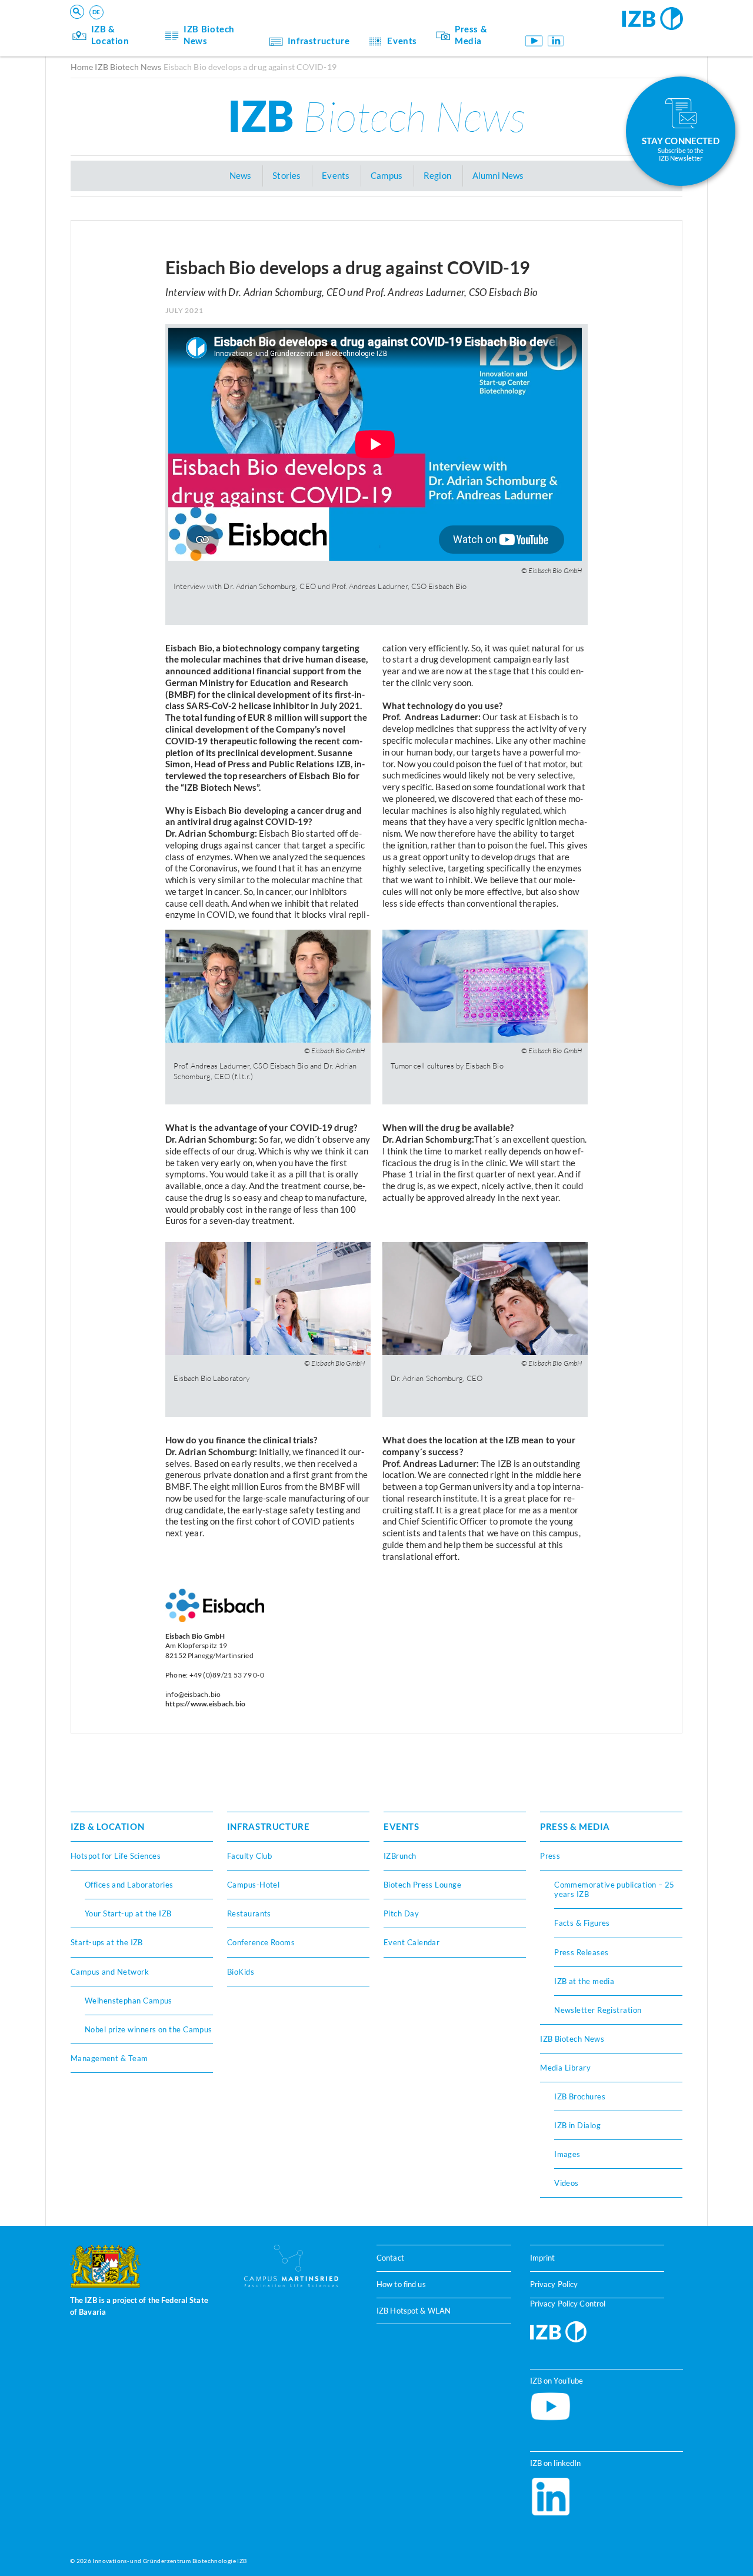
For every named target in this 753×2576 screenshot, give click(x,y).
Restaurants (249, 1913)
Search (254, 27)
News (241, 175)
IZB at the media (584, 1981)
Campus (387, 175)
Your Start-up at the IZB (128, 1913)
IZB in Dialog (577, 2125)
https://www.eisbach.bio (206, 1704)
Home (82, 67)
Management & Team (109, 2058)
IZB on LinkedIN (556, 41)
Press (550, 1856)
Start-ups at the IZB (107, 1942)
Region (437, 175)
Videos (567, 2183)
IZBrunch (400, 1856)
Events (402, 41)
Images (567, 2154)
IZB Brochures (580, 2096)
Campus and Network (110, 1972)
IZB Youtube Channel (533, 41)
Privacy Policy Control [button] (568, 2303)
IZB (376, 115)
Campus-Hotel (253, 1885)
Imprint (543, 2258)
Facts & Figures (582, 1923)
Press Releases (581, 1952)
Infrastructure (319, 41)
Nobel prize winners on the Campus (149, 2029)
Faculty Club (249, 1856)
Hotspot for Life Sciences (116, 1856)
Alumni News (498, 175)
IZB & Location (110, 35)
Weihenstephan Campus (129, 2001)
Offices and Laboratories (129, 1885)
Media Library (565, 2068)
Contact (390, 2258)
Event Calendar (412, 1942)
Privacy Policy (554, 2284)
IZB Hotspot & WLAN (414, 2310)
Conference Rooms (261, 1942)
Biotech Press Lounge (422, 1885)
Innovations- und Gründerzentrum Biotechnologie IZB (169, 2561)
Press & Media (471, 35)
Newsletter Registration (598, 2010)
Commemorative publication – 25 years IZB (614, 1889)
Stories (286, 175)
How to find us (401, 2284)
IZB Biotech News (209, 35)
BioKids (241, 1972)
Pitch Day (401, 1913)
